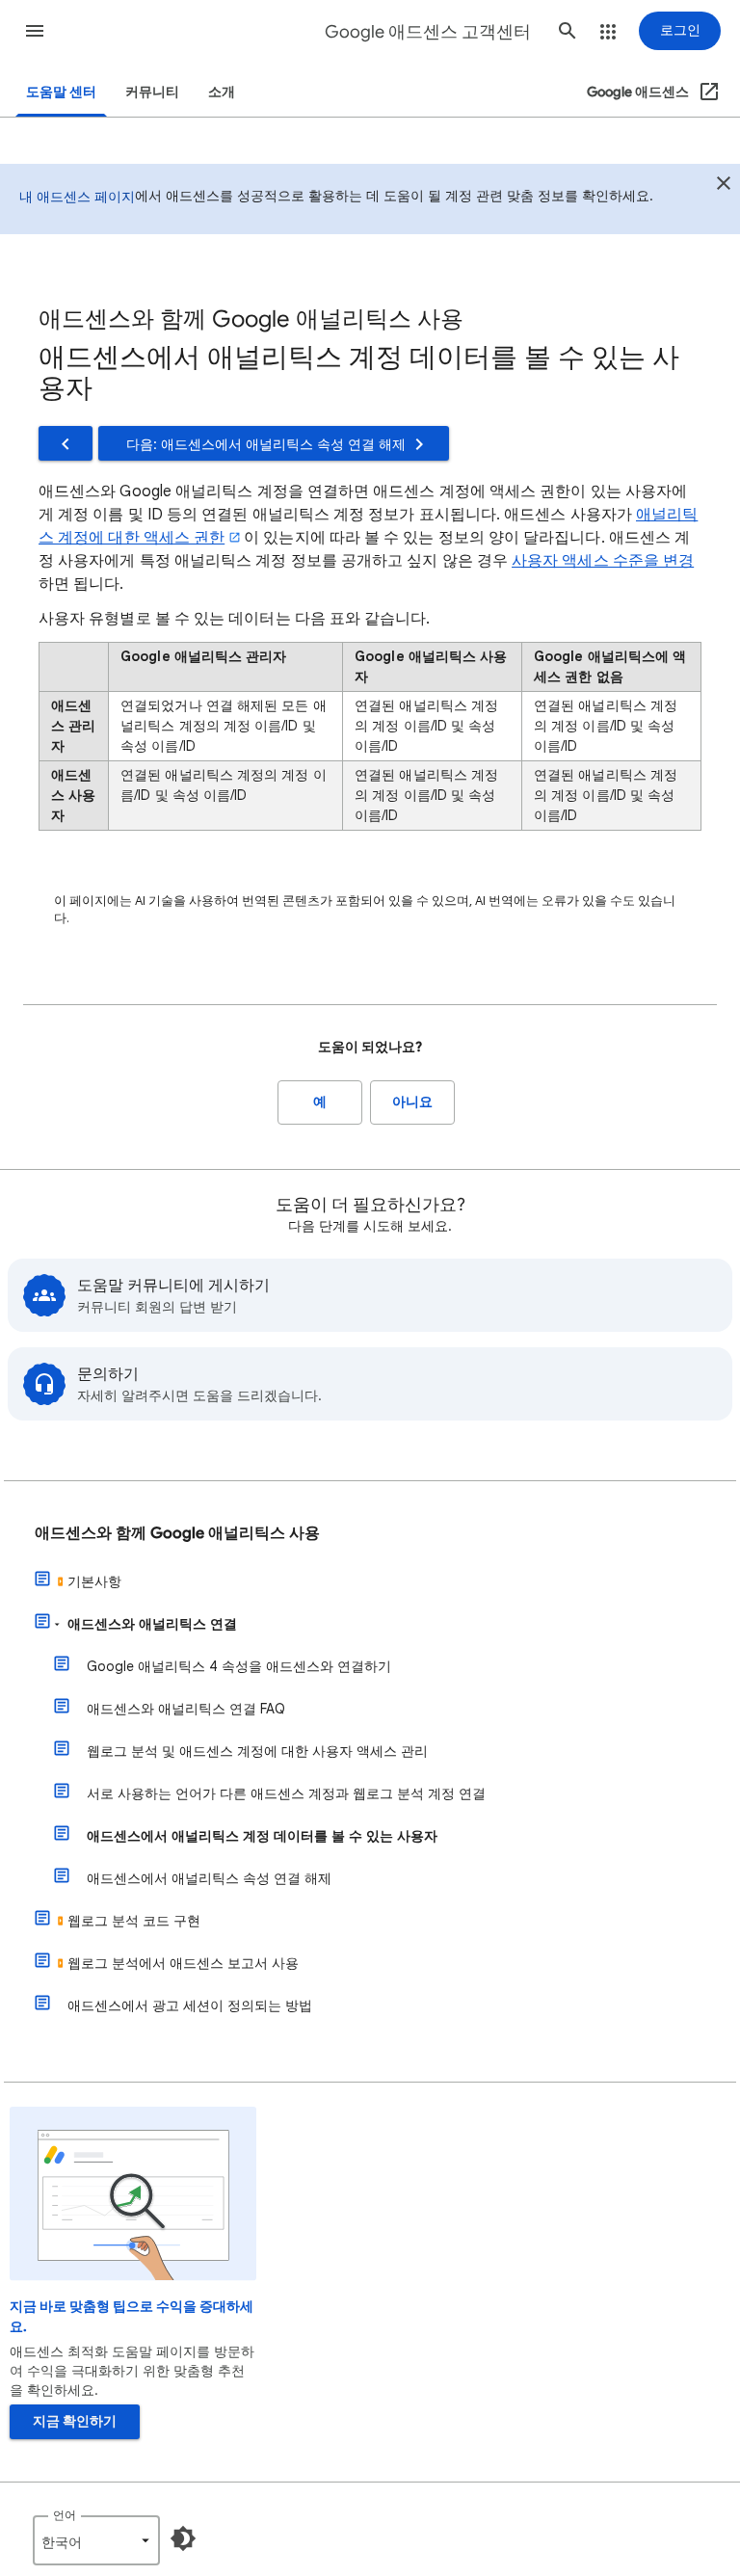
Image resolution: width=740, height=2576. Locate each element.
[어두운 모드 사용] (183, 2538)
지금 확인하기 (75, 2421)
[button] (35, 31)
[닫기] (724, 186)
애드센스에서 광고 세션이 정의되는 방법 (190, 2005)
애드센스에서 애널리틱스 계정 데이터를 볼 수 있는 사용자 (262, 1836)
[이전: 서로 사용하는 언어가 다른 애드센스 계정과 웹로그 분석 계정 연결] (66, 443)
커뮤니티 (152, 92)
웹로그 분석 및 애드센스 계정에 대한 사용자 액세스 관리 (257, 1751)
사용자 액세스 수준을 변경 (603, 561)
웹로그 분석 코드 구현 (134, 1921)
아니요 (412, 1102)
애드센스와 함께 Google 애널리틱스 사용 (177, 1533)
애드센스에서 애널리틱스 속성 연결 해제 (209, 1878)
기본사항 (94, 1581)
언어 (65, 2515)
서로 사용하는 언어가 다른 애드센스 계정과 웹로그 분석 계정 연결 (286, 1793)
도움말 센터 (61, 92)
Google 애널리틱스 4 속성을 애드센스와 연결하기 (239, 1666)
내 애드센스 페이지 (77, 197)
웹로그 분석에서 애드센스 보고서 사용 (183, 1963)
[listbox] (96, 2540)
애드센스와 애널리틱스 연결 (152, 1624)
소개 (222, 92)
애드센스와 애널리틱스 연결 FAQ (186, 1709)
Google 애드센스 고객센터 (428, 32)
